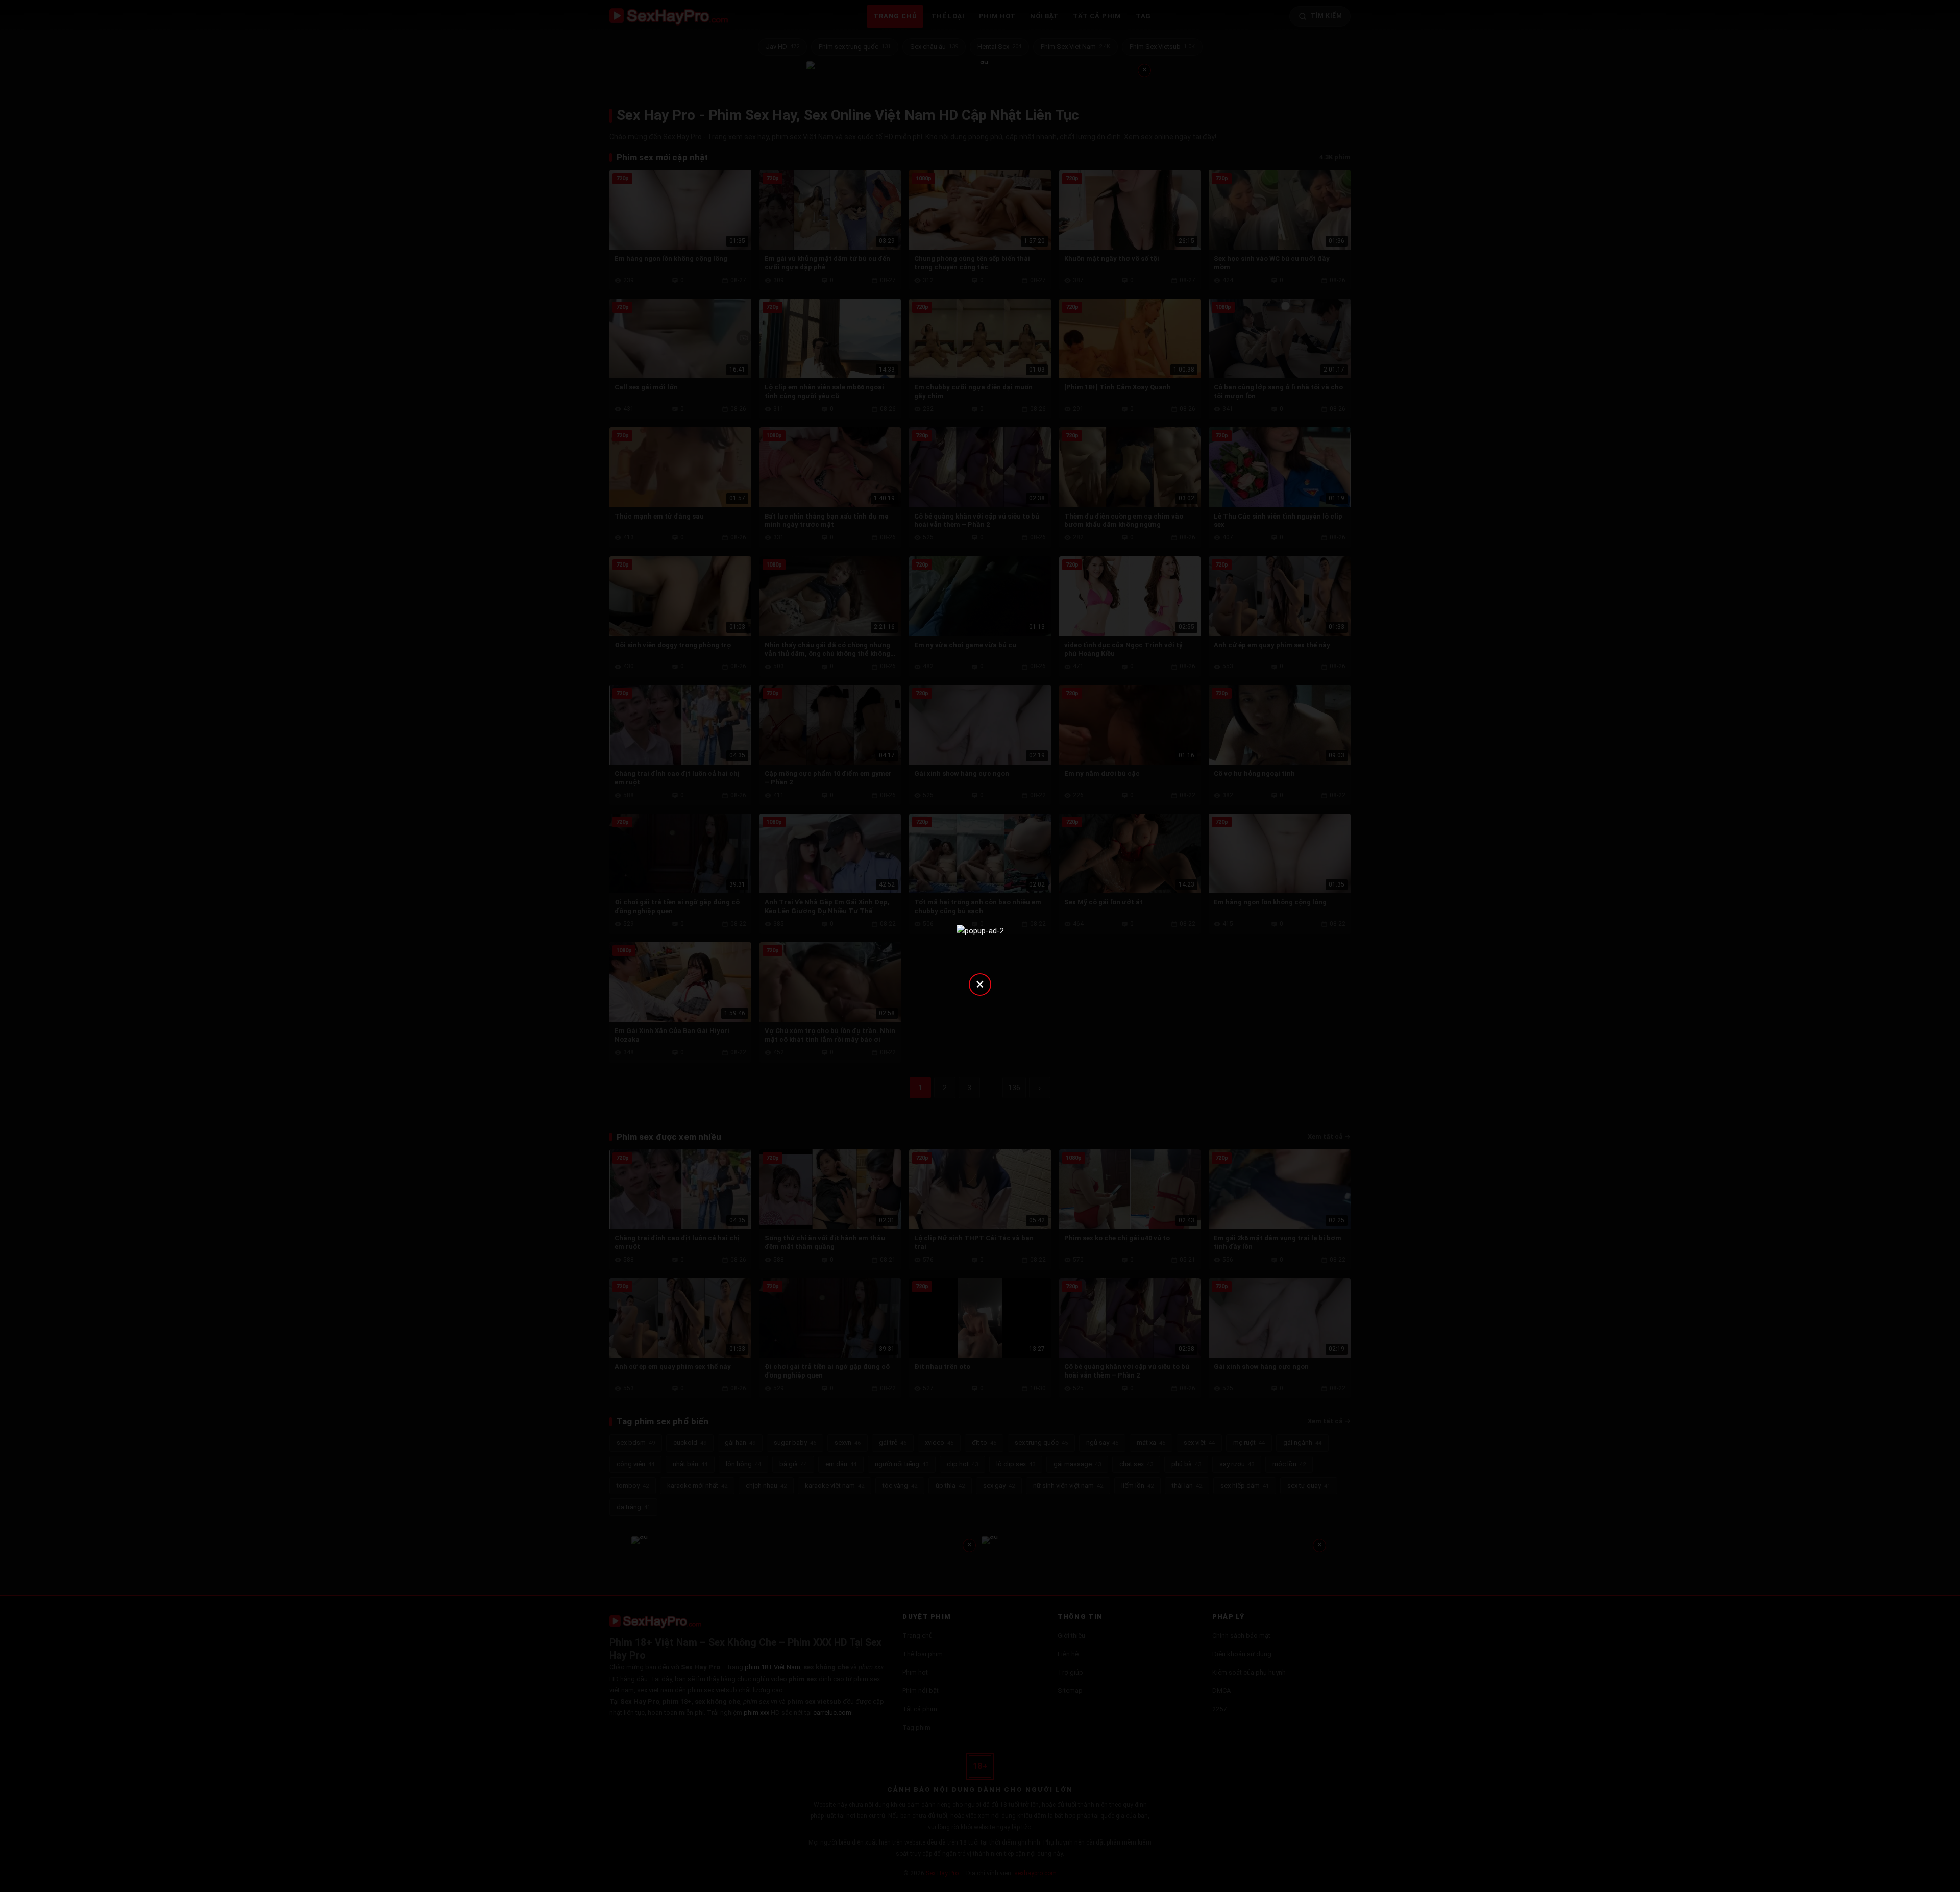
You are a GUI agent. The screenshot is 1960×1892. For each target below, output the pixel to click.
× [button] (980, 984)
